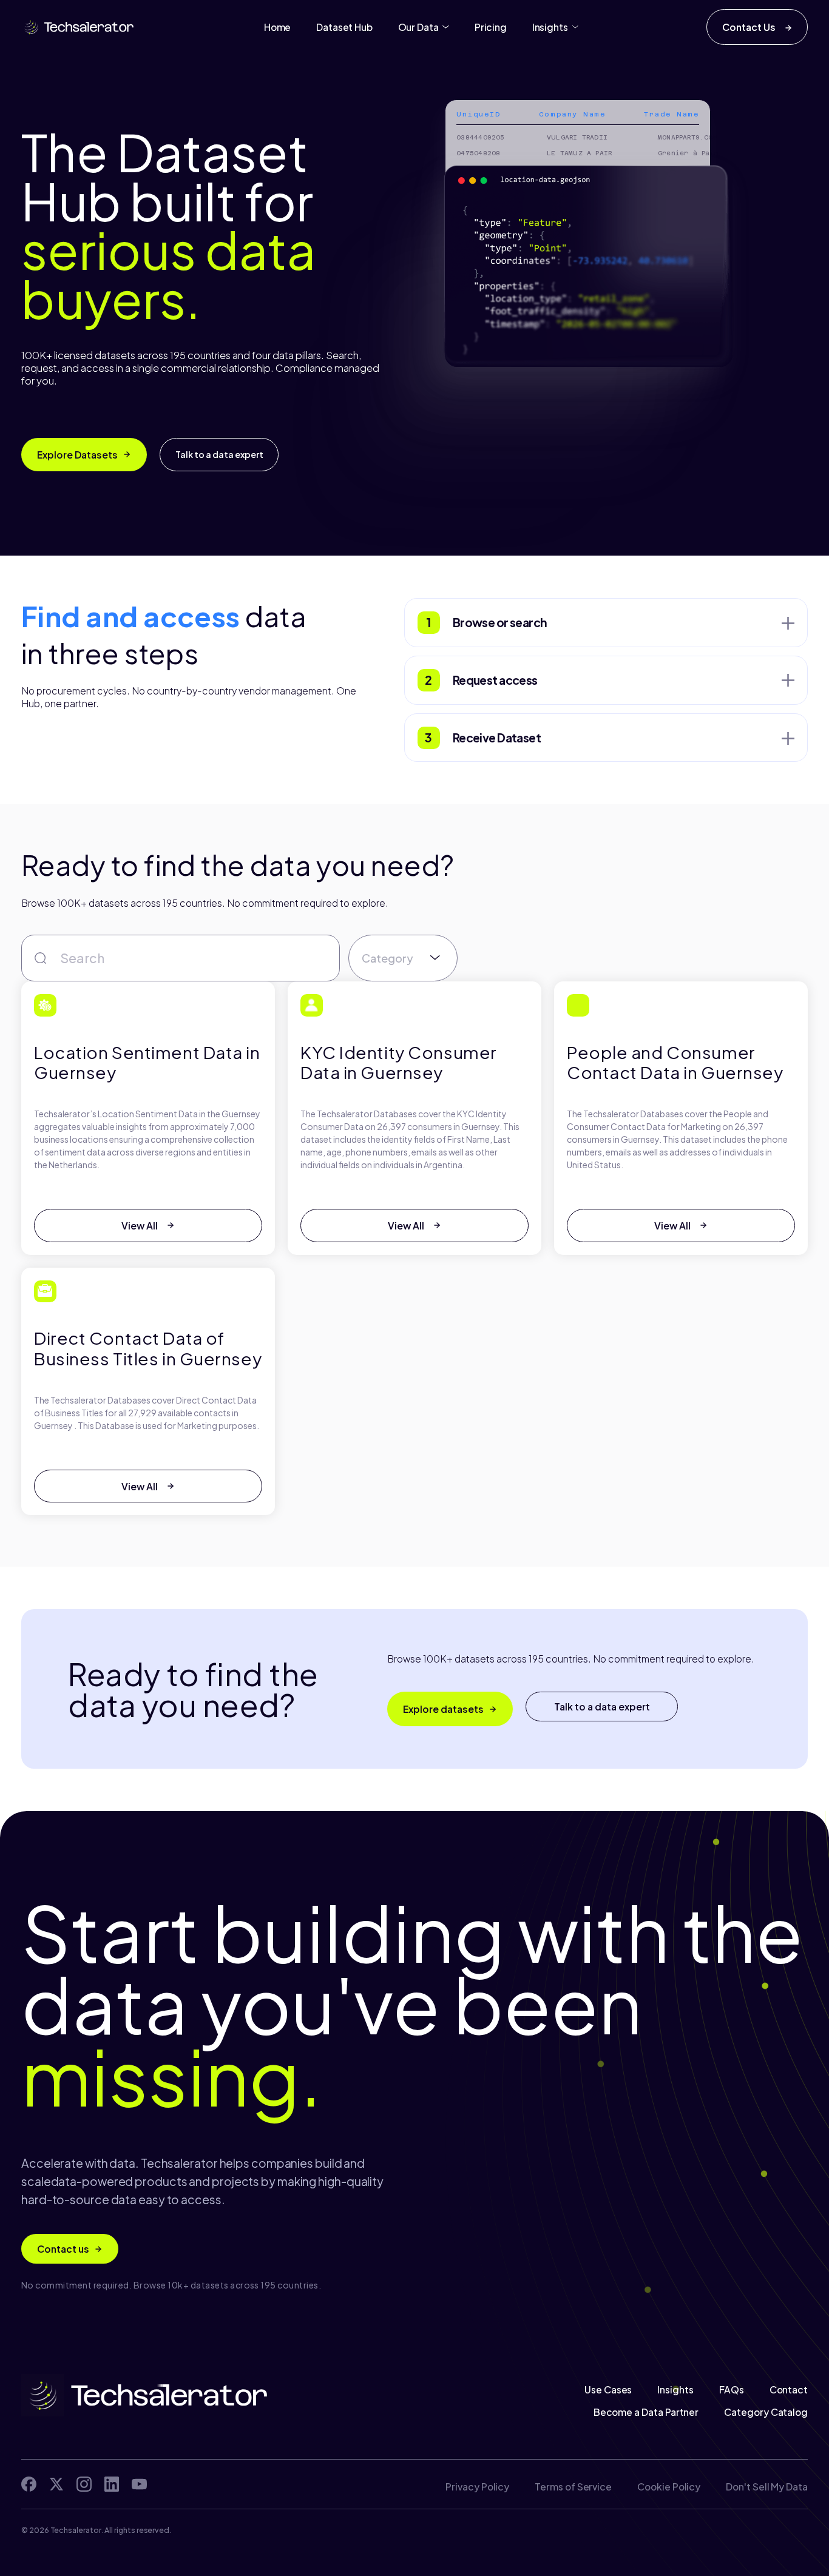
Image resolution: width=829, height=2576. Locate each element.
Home (277, 27)
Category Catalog (766, 2412)
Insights (675, 2390)
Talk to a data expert (219, 454)
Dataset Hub (344, 27)
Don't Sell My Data (767, 2487)
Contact (788, 2390)
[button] (424, 27)
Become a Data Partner (646, 2412)
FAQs (732, 2390)
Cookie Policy (669, 2487)
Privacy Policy (477, 2487)
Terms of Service (573, 2487)
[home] (79, 27)
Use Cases (608, 2390)
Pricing (491, 27)
